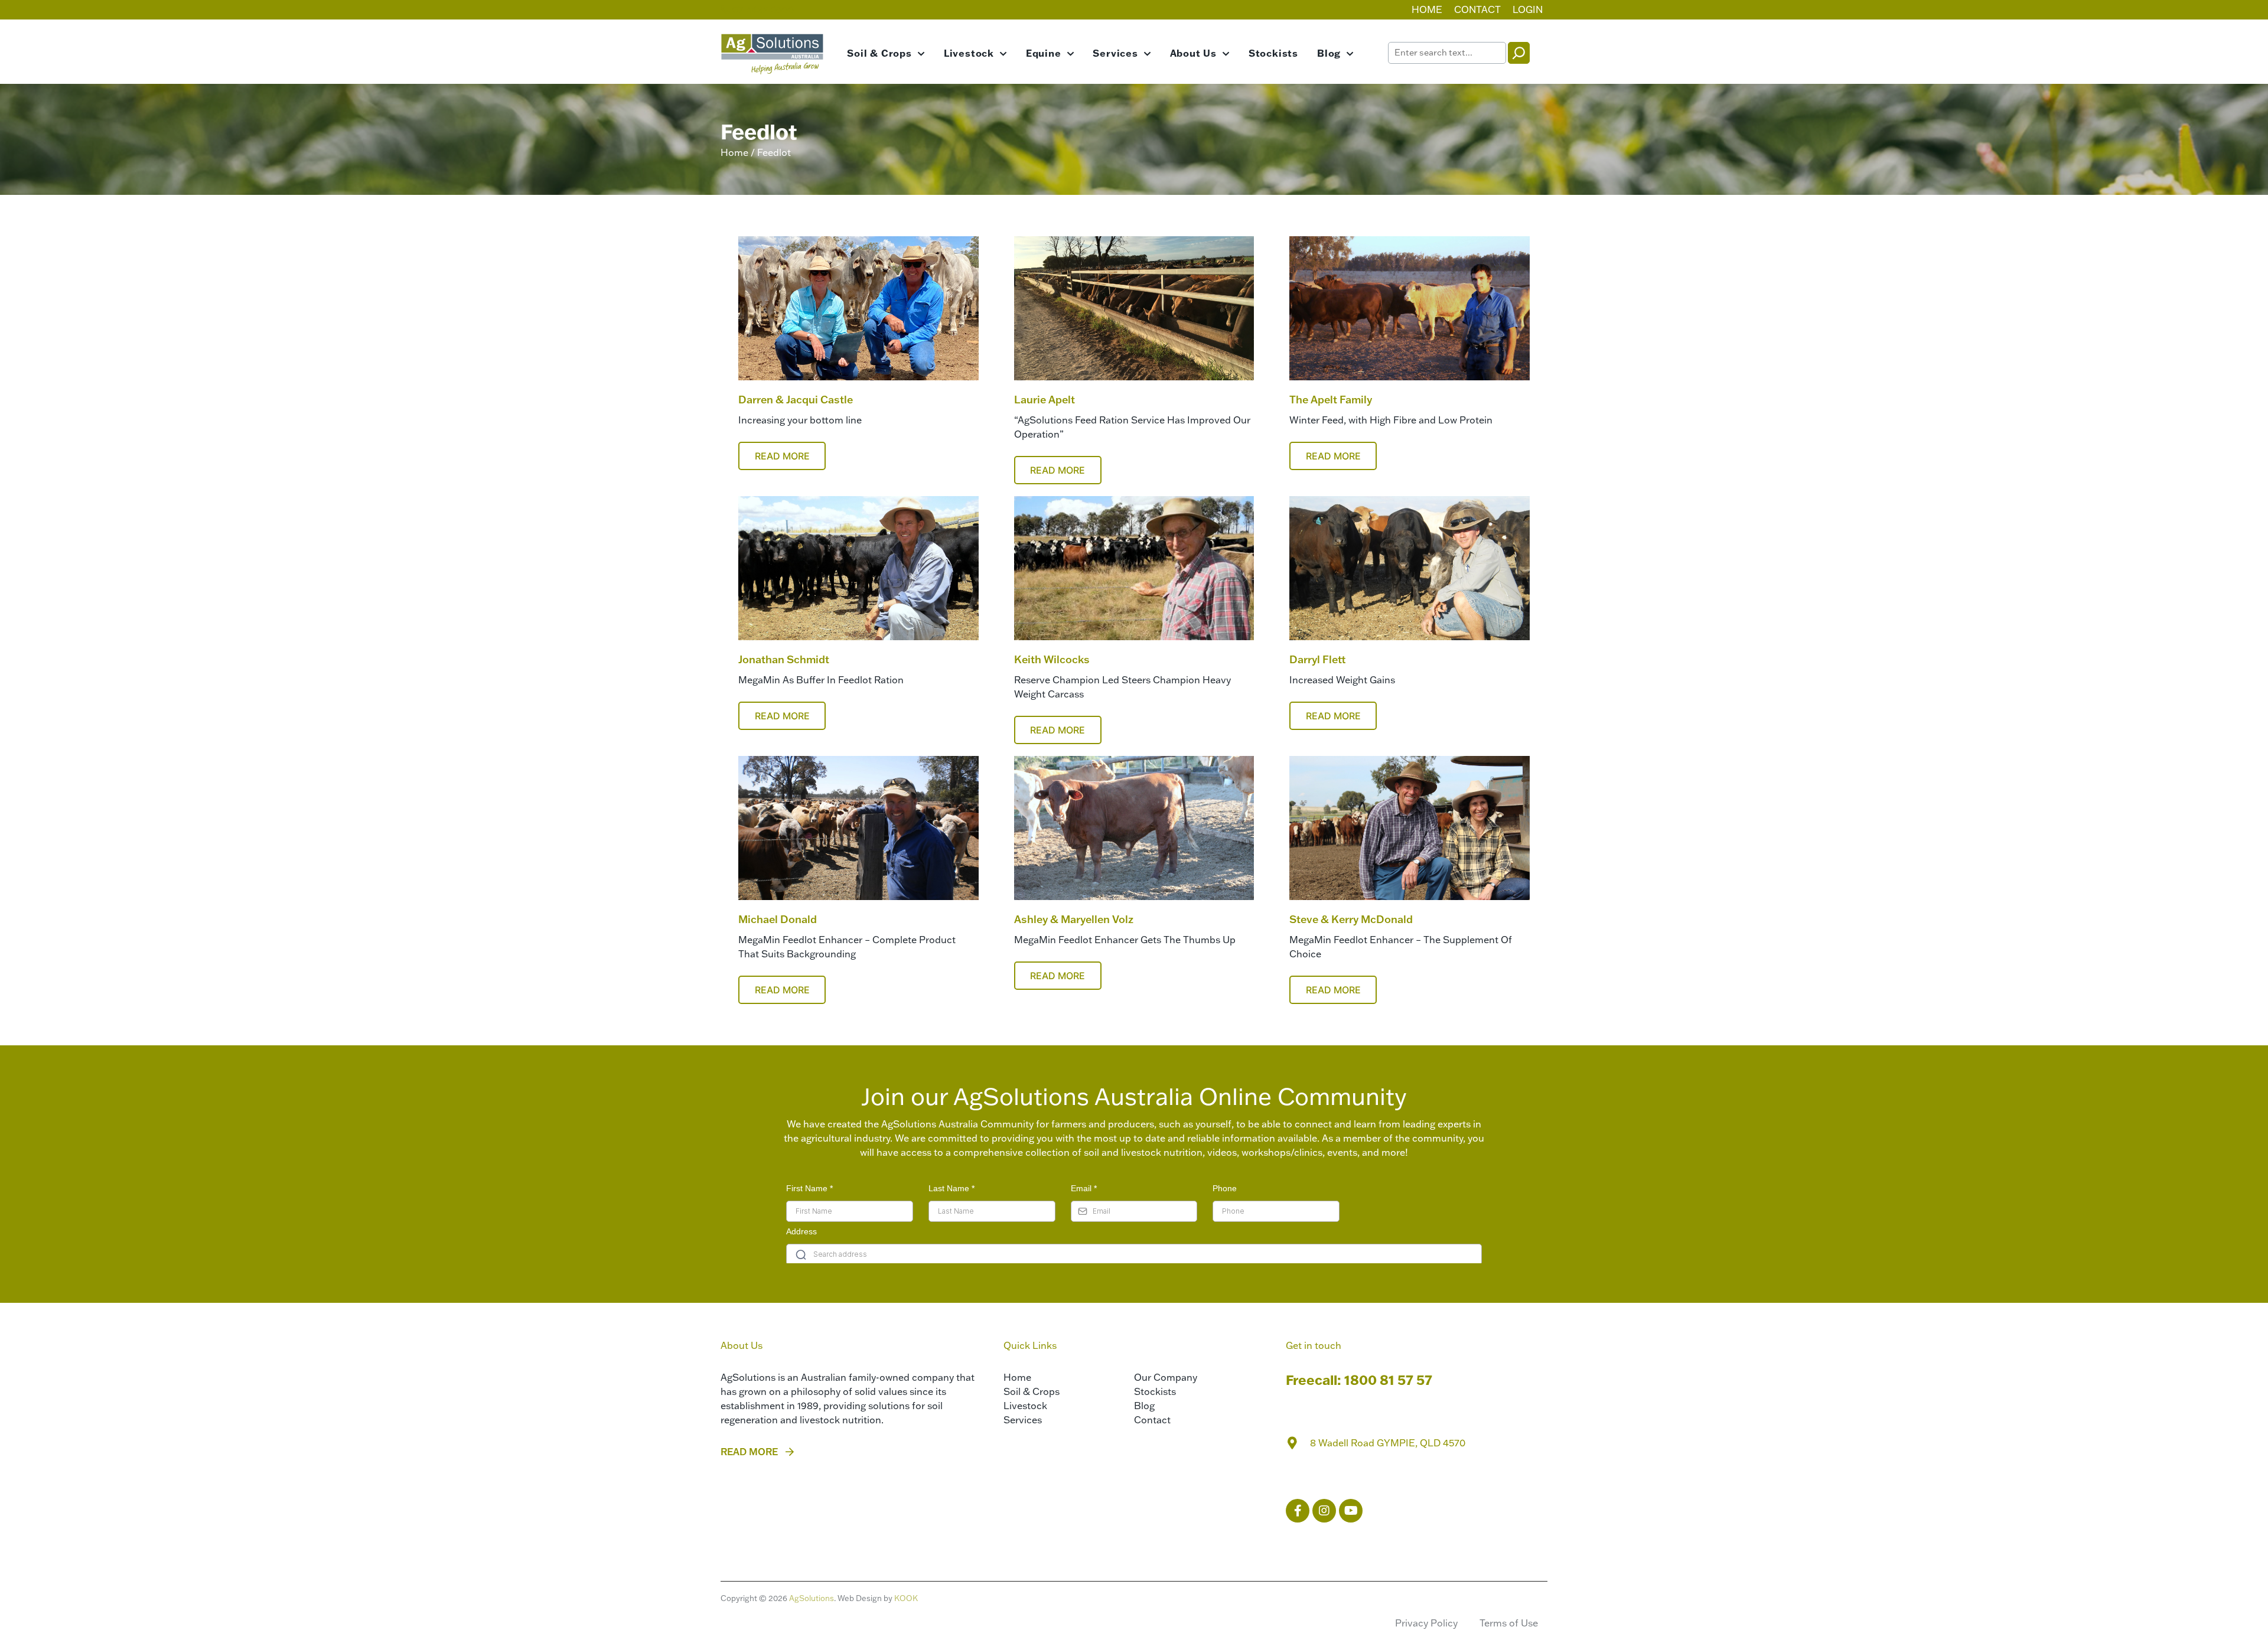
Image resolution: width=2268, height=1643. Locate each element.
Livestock (969, 53)
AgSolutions (812, 1598)
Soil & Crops (879, 53)
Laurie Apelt (1045, 400)
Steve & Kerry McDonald (1351, 919)
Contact (1477, 9)
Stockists (1273, 53)
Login (1528, 9)
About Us (1193, 53)
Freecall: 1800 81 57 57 (1359, 1380)
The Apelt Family (1331, 400)
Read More (782, 456)
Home (1427, 9)
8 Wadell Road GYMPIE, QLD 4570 (1388, 1443)
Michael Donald (778, 919)
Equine (1044, 53)
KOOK (906, 1598)
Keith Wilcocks (1052, 659)
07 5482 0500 (762, 9)
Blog (1329, 53)
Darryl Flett (1318, 659)
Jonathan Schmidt (784, 659)
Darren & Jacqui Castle (796, 400)
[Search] (1519, 53)
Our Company (1166, 1377)
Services (1115, 53)
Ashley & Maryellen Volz (1074, 919)
